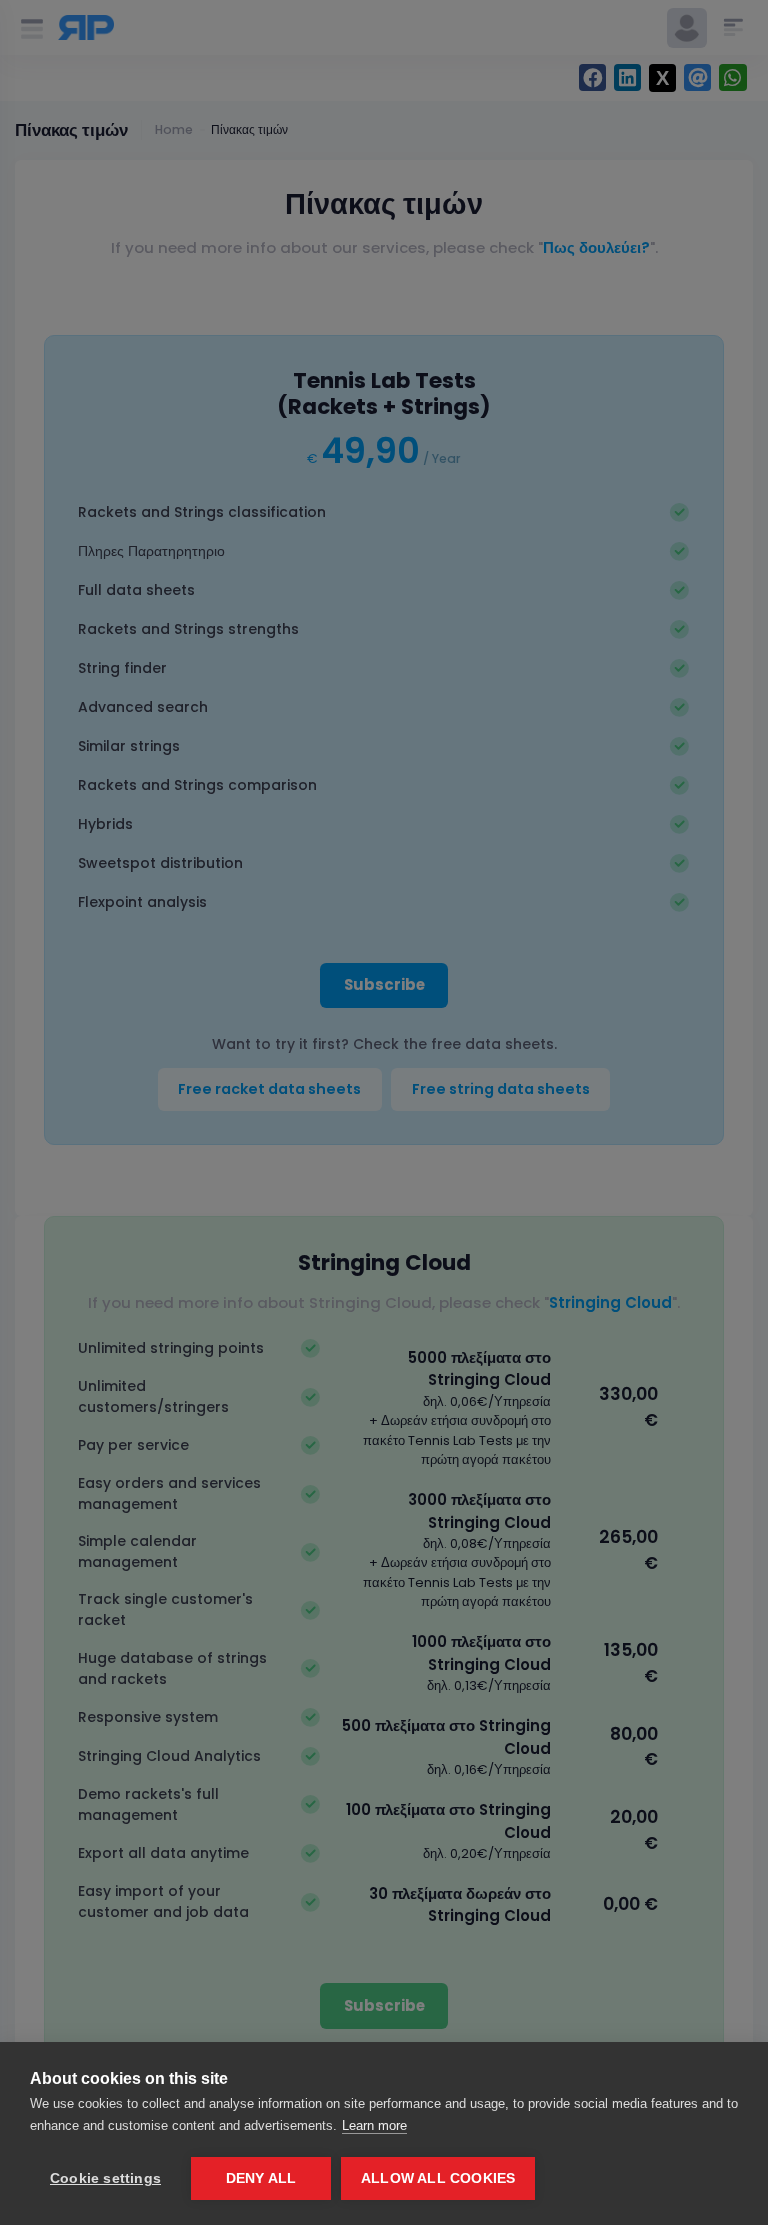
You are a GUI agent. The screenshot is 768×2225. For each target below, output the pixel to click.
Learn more (374, 2125)
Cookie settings (105, 2178)
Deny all (261, 2178)
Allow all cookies (438, 2178)
